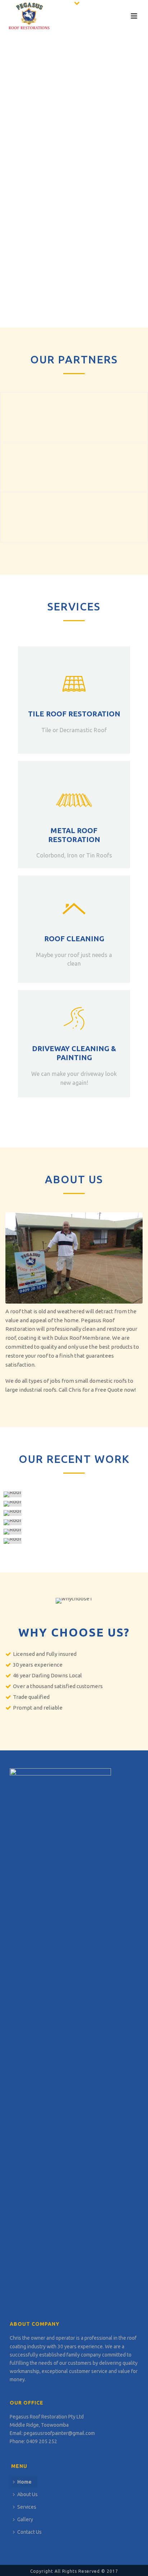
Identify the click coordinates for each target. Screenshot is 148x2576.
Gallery (25, 2519)
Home (24, 2482)
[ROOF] (74, 1494)
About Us (27, 2494)
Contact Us (29, 2532)
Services (27, 2507)
